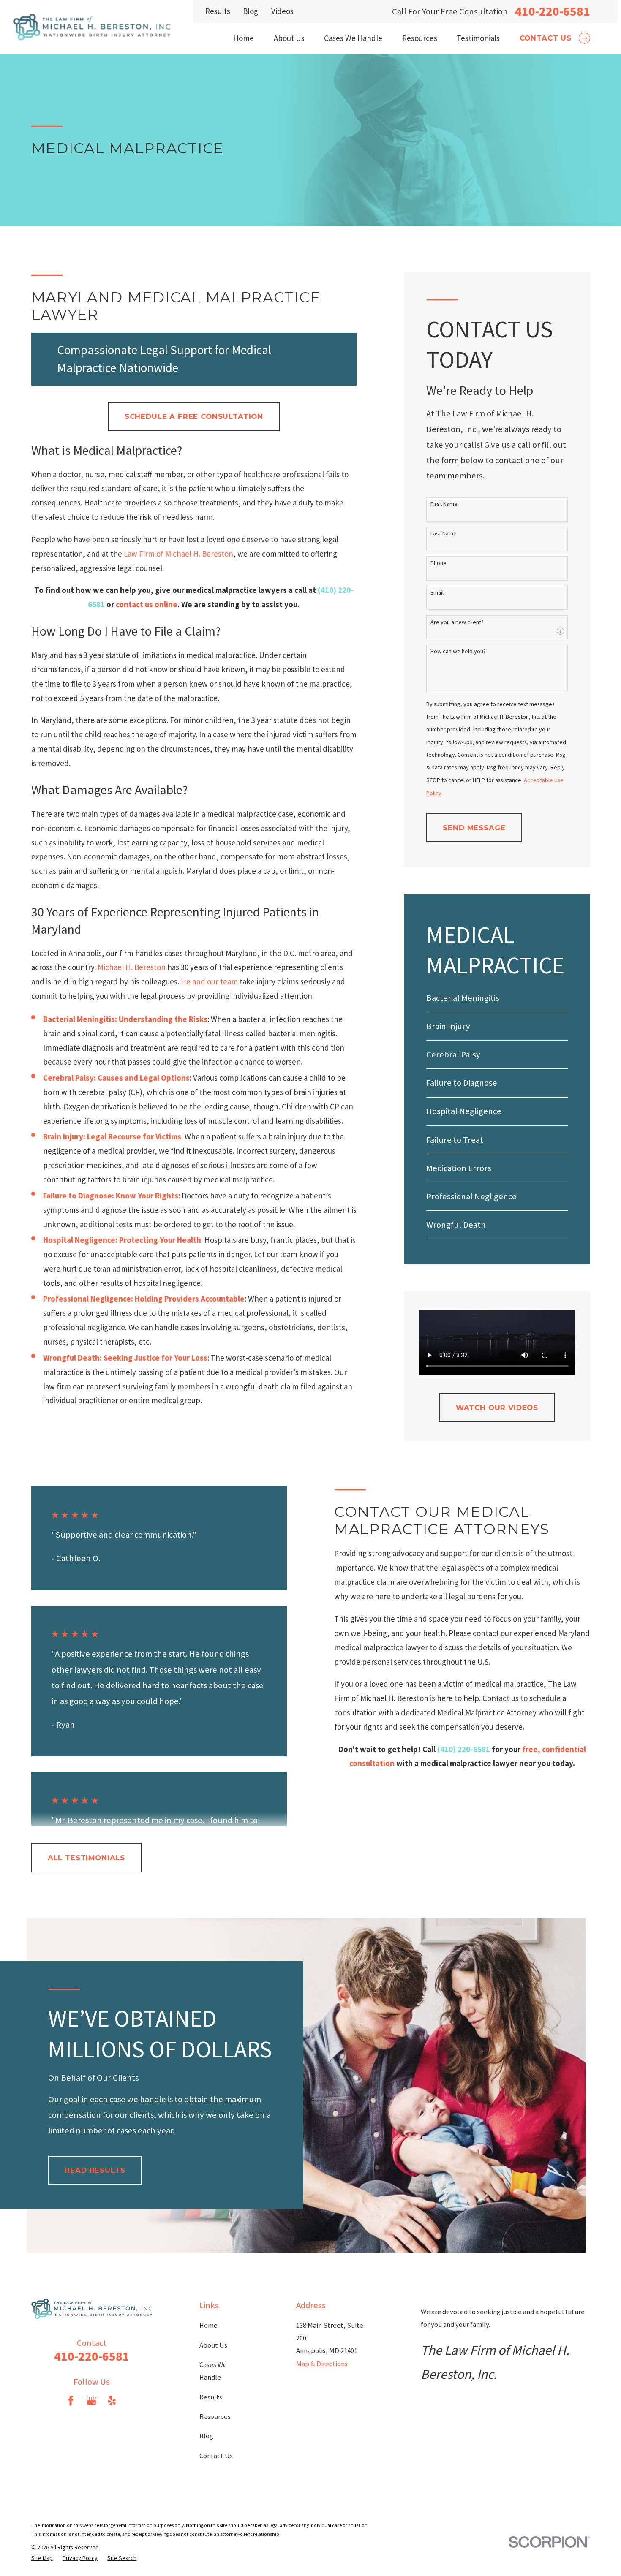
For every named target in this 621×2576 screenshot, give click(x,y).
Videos (282, 11)
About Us (213, 2345)
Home (208, 2325)
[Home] (92, 27)
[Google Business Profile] (91, 2401)
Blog (251, 11)
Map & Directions (322, 2364)
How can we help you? (458, 651)
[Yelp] (112, 2401)
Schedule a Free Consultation (194, 416)
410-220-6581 (553, 11)
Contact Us (216, 2456)
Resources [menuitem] (420, 38)
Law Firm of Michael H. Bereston (178, 554)
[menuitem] (497, 998)
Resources (215, 2417)
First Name (444, 504)
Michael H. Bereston (132, 967)
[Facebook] (71, 2401)
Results (218, 11)
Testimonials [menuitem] (478, 38)
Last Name (444, 534)
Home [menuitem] (244, 38)
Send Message (474, 828)
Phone (439, 563)
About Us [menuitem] (289, 38)
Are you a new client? (457, 622)
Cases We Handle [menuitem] (353, 38)
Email (437, 593)
